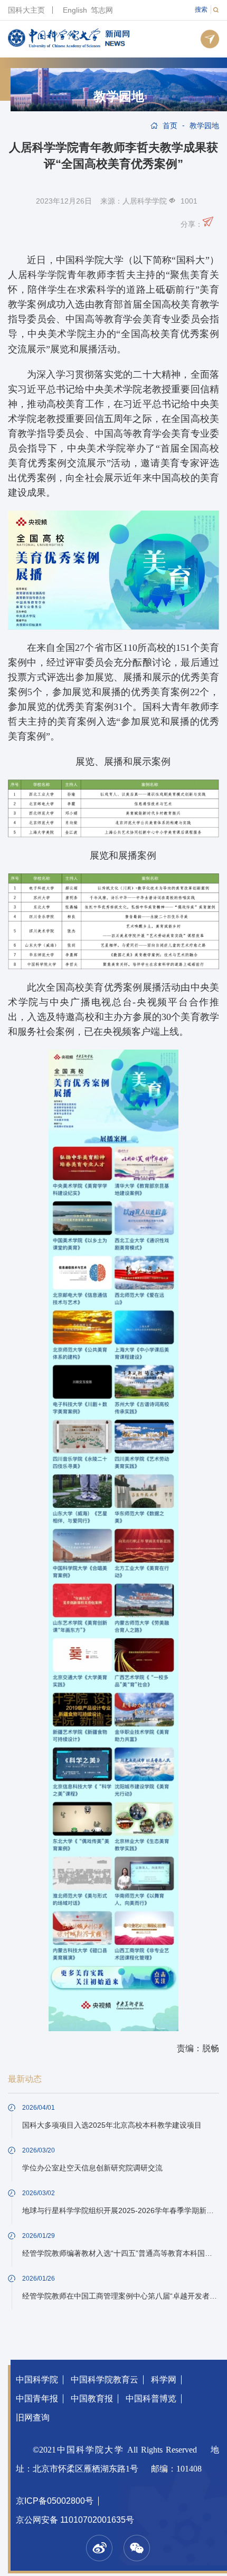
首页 (170, 126)
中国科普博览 (151, 2399)
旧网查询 (33, 2418)
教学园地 (119, 97)
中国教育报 (92, 2399)
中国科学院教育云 (105, 2380)
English (75, 10)
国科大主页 (26, 10)
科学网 (164, 2380)
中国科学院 (37, 2380)
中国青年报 (37, 2399)
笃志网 (102, 10)
